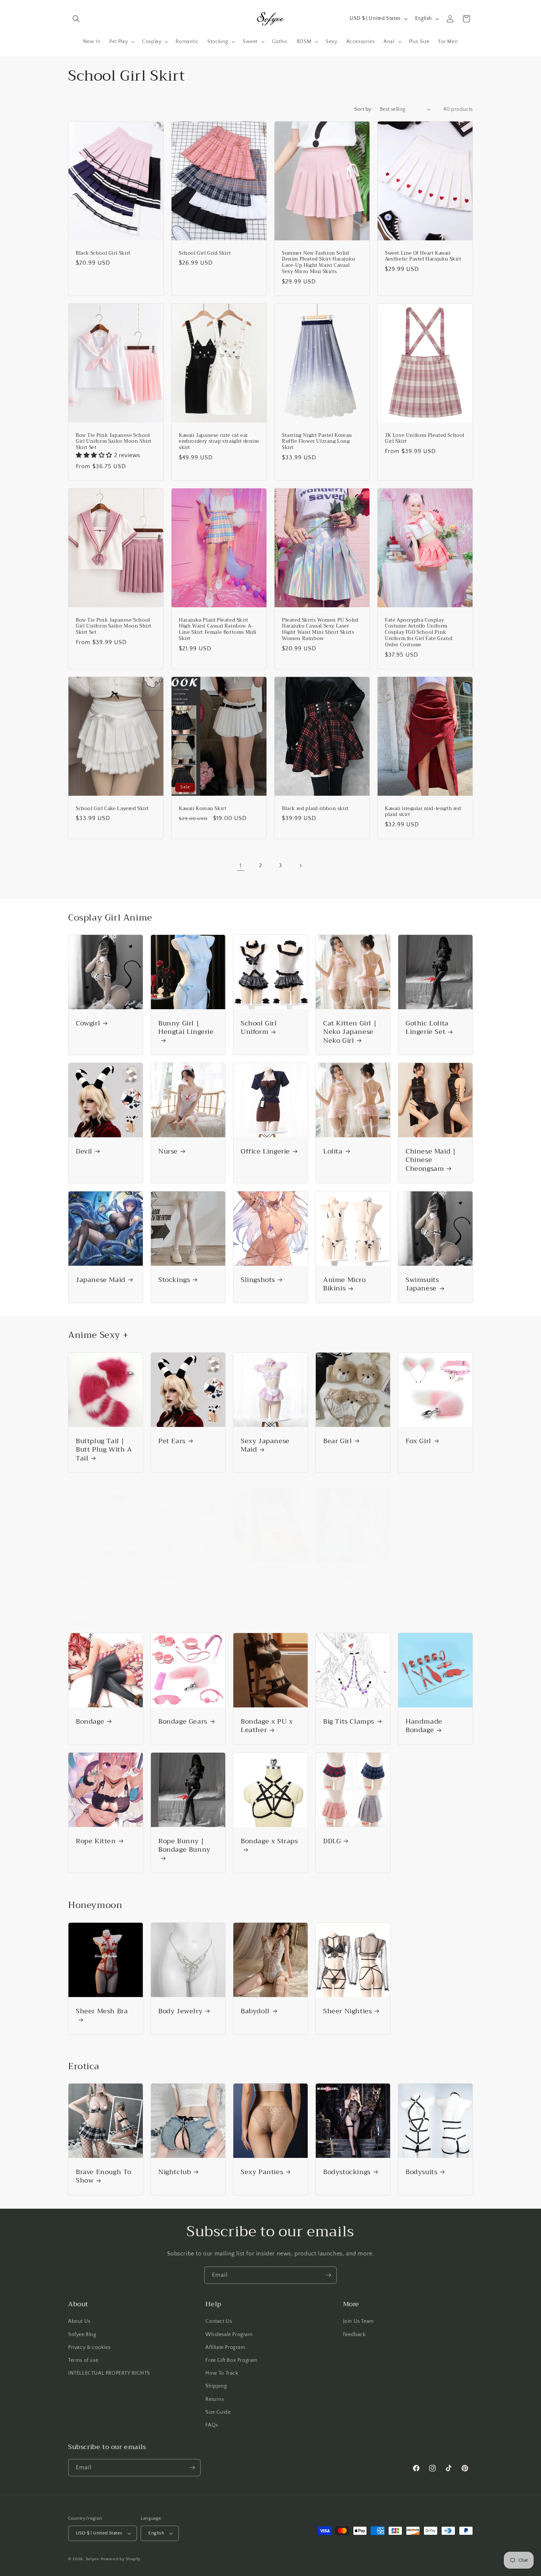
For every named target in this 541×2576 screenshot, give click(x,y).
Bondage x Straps (269, 1842)
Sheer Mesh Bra (102, 2012)
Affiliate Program (225, 2347)
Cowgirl (88, 1023)
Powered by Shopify (121, 2559)
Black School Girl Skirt (103, 253)
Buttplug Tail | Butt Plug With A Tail (104, 1450)
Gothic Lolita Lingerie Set (427, 1028)
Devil (84, 1151)
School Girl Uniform (259, 1028)
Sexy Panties (262, 2172)
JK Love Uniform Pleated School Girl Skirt (425, 439)
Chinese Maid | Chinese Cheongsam (431, 1160)
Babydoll (255, 2011)
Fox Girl (418, 1441)
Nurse (168, 1151)
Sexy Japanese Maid (265, 1446)
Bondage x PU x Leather (267, 1726)
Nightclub (175, 2172)
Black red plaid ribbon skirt (315, 809)
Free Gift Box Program (231, 2360)
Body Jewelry (180, 2011)
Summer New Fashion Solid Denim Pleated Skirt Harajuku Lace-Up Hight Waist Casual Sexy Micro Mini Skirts (319, 262)
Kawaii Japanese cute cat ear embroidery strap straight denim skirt (219, 442)
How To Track (222, 2373)
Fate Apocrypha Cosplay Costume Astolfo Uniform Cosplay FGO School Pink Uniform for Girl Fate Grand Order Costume (419, 633)
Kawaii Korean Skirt (203, 809)
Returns (215, 2399)
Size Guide (218, 2412)
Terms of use (83, 2360)
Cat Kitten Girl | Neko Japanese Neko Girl (350, 1032)
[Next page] (300, 866)
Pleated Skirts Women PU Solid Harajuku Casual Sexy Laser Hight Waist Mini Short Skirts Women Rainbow (320, 630)
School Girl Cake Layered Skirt (112, 809)
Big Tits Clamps (349, 1722)
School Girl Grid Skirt (205, 253)
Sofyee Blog (82, 2335)
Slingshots (258, 1280)
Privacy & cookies (89, 2347)
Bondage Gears (183, 1722)
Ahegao (171, 1577)
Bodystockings (347, 2172)
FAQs (212, 2425)
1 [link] (241, 866)
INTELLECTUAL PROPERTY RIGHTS (109, 2373)
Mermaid (338, 1577)
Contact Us (219, 2321)
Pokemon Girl (263, 1577)
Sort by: (363, 109)
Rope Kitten (96, 1841)
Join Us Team (358, 2321)
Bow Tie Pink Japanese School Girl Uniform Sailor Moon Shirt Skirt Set (114, 442)
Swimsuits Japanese (422, 1284)
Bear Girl (337, 1441)
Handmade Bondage (424, 1726)
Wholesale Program (229, 2335)
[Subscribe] (328, 2275)
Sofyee (93, 2559)
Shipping (216, 2386)
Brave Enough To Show (104, 2176)
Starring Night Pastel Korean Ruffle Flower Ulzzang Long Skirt (317, 442)
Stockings (174, 1280)
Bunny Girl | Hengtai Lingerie (186, 1028)
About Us (79, 2321)
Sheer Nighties (347, 2011)
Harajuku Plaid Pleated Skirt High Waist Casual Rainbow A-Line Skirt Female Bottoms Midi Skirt (218, 630)
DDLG (332, 1841)
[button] (76, 19)
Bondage (90, 1722)
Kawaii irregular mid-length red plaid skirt (423, 812)
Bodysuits (421, 2172)
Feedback (354, 2335)
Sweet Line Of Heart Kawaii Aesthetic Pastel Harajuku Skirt (423, 256)
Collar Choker (98, 1577)
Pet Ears (172, 1441)
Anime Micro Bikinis (344, 1284)
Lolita (333, 1151)
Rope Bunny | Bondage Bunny (184, 1846)
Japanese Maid (101, 1280)
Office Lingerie (265, 1151)
